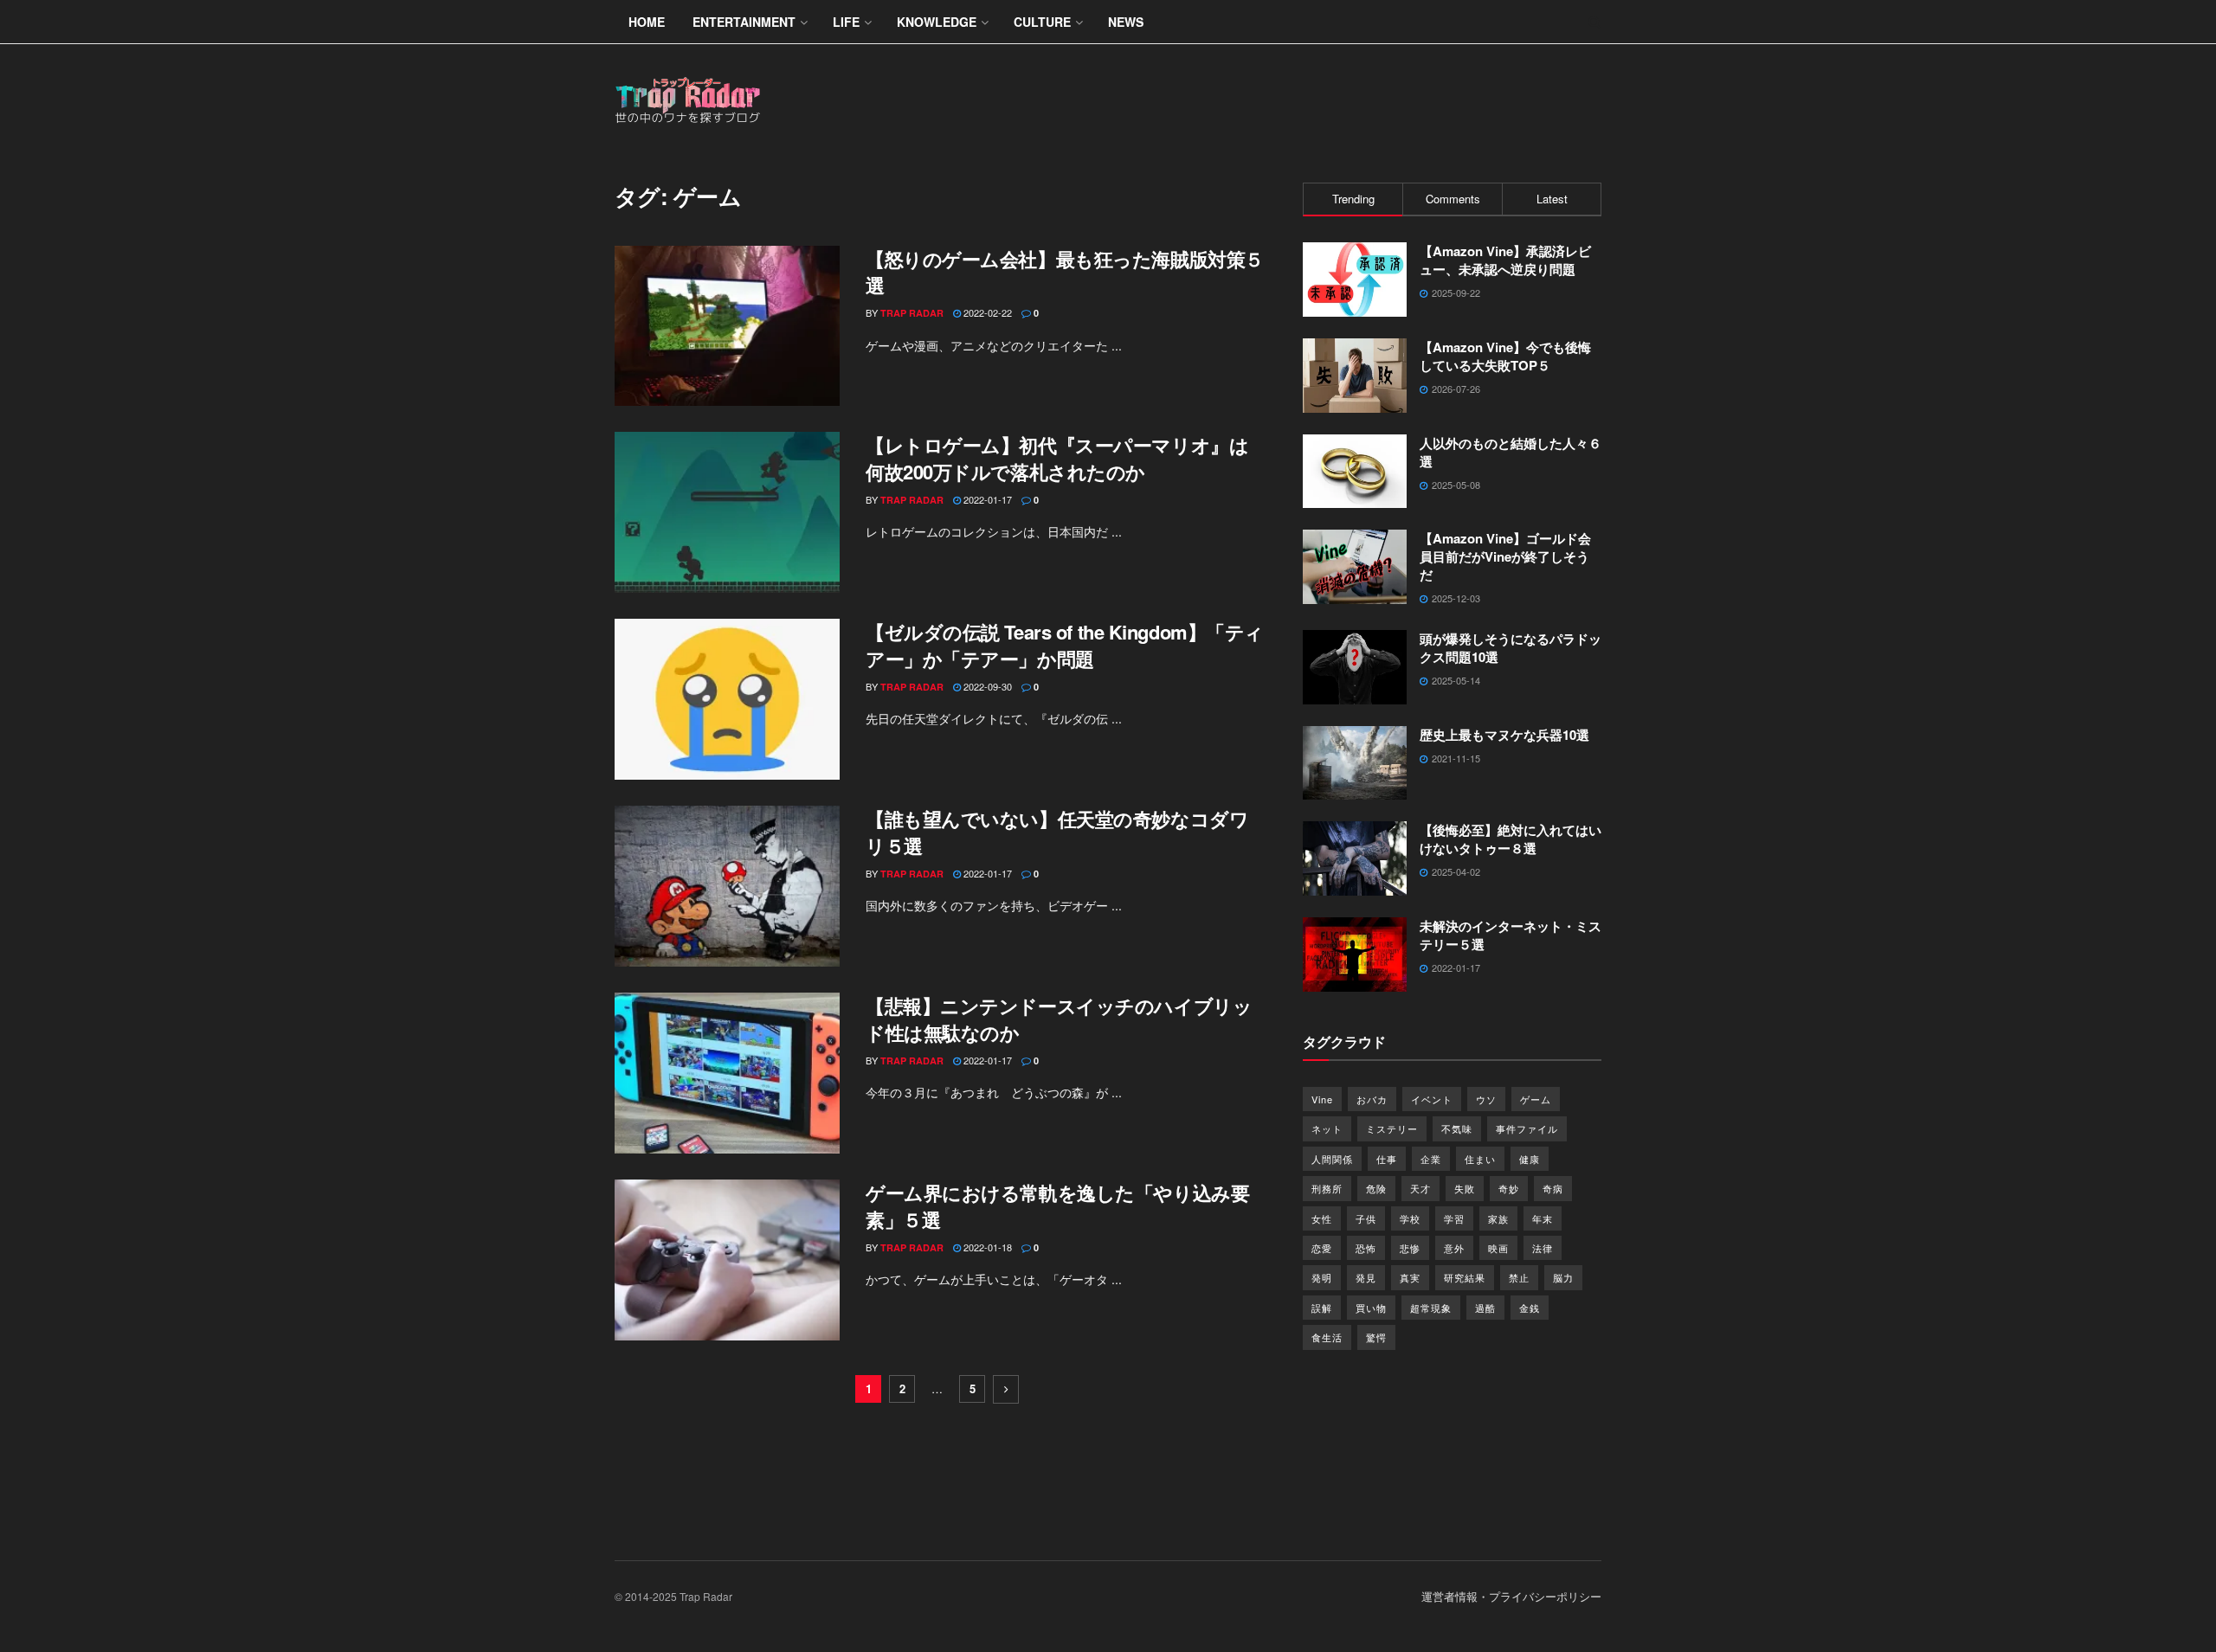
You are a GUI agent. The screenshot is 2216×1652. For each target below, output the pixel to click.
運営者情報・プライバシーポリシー (1511, 1596)
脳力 (1563, 1277)
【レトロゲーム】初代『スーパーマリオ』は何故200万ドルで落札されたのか (1057, 458)
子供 (1366, 1218)
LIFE (846, 22)
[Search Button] (1595, 22)
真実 (1410, 1277)
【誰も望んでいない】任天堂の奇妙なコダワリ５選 (1057, 832)
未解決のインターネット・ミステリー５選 (1511, 935)
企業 (1431, 1159)
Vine (1322, 1099)
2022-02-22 (986, 312)
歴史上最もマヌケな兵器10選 (1504, 735)
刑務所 (1327, 1188)
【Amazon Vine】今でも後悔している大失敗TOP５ (1505, 356)
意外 (1454, 1248)
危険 (1376, 1188)
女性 (1322, 1218)
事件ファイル (1527, 1128)
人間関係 (1332, 1159)
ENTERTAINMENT (744, 22)
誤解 (1322, 1308)
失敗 (1465, 1188)
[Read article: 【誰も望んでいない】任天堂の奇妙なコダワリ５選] (727, 886)
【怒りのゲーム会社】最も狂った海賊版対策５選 (1065, 272)
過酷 (1485, 1308)
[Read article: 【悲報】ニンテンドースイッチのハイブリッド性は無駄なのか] (727, 1073)
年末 (1543, 1218)
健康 (1530, 1159)
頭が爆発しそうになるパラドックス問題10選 (1511, 648)
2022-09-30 (986, 686)
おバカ (1372, 1099)
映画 (1498, 1248)
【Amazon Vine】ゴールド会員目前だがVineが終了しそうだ (1505, 556)
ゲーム (1536, 1099)
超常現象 (1431, 1308)
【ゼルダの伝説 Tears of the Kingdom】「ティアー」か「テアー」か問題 (1065, 645)
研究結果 (1465, 1277)
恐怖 (1366, 1248)
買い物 (1371, 1308)
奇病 (1553, 1188)
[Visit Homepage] (688, 101)
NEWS (1126, 22)
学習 (1454, 1218)
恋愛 (1322, 1248)
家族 (1498, 1218)
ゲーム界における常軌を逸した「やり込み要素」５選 (1057, 1206)
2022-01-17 (986, 499)
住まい (1480, 1159)
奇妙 (1509, 1188)
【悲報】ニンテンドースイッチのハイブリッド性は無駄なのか (1059, 1019)
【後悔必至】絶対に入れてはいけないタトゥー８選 (1511, 839)
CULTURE (1042, 22)
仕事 (1387, 1159)
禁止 (1519, 1277)
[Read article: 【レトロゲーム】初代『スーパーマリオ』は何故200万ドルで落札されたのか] (727, 512)
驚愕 (1376, 1337)
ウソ (1486, 1099)
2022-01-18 (986, 1247)
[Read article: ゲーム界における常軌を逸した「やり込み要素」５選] (727, 1260)
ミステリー (1392, 1128)
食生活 (1327, 1337)
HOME (647, 22)
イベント (1432, 1099)
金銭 (1530, 1308)
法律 (1543, 1248)
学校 (1410, 1218)
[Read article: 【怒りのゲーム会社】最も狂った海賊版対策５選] (727, 326)
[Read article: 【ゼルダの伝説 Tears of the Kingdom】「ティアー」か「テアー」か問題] (727, 699)
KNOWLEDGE (937, 22)
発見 (1366, 1277)
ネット (1327, 1128)
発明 (1322, 1277)
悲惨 (1410, 1248)
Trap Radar (912, 313)
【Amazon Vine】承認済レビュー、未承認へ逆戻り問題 (1505, 260)
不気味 (1457, 1128)
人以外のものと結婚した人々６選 (1511, 452)
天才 (1420, 1188)
